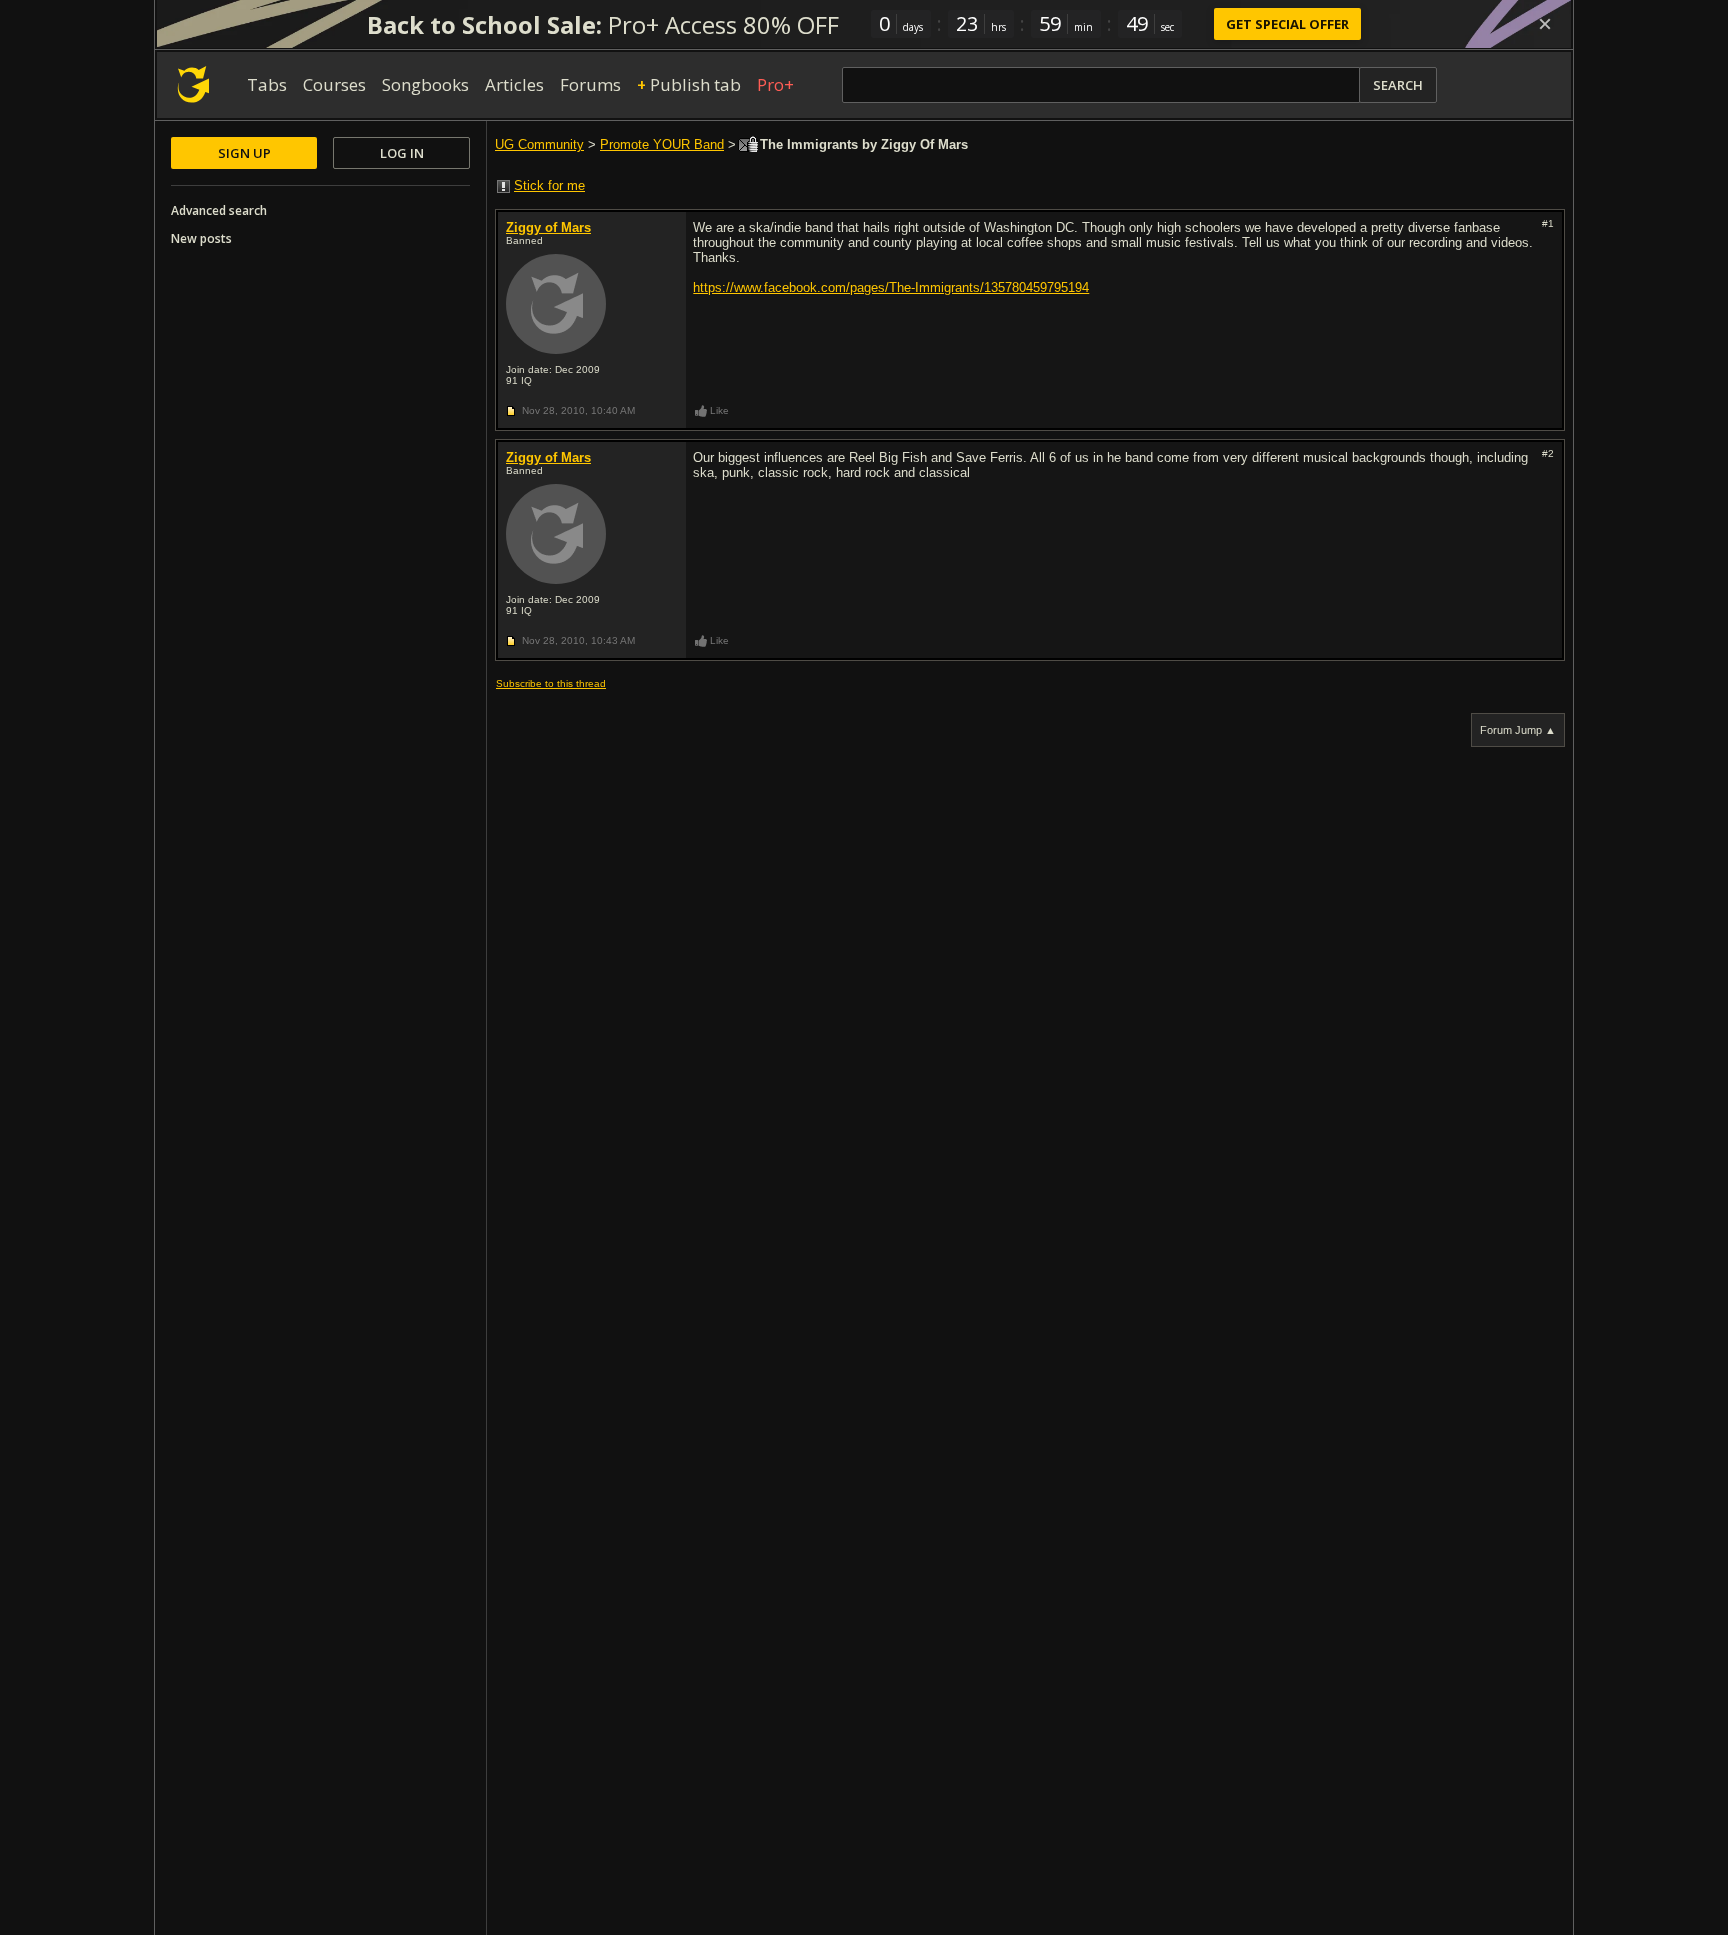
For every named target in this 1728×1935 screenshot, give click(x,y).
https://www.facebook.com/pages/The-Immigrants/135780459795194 (891, 287)
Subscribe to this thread (551, 683)
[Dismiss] (1545, 24)
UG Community (539, 144)
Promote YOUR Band (662, 144)
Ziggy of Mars (548, 227)
